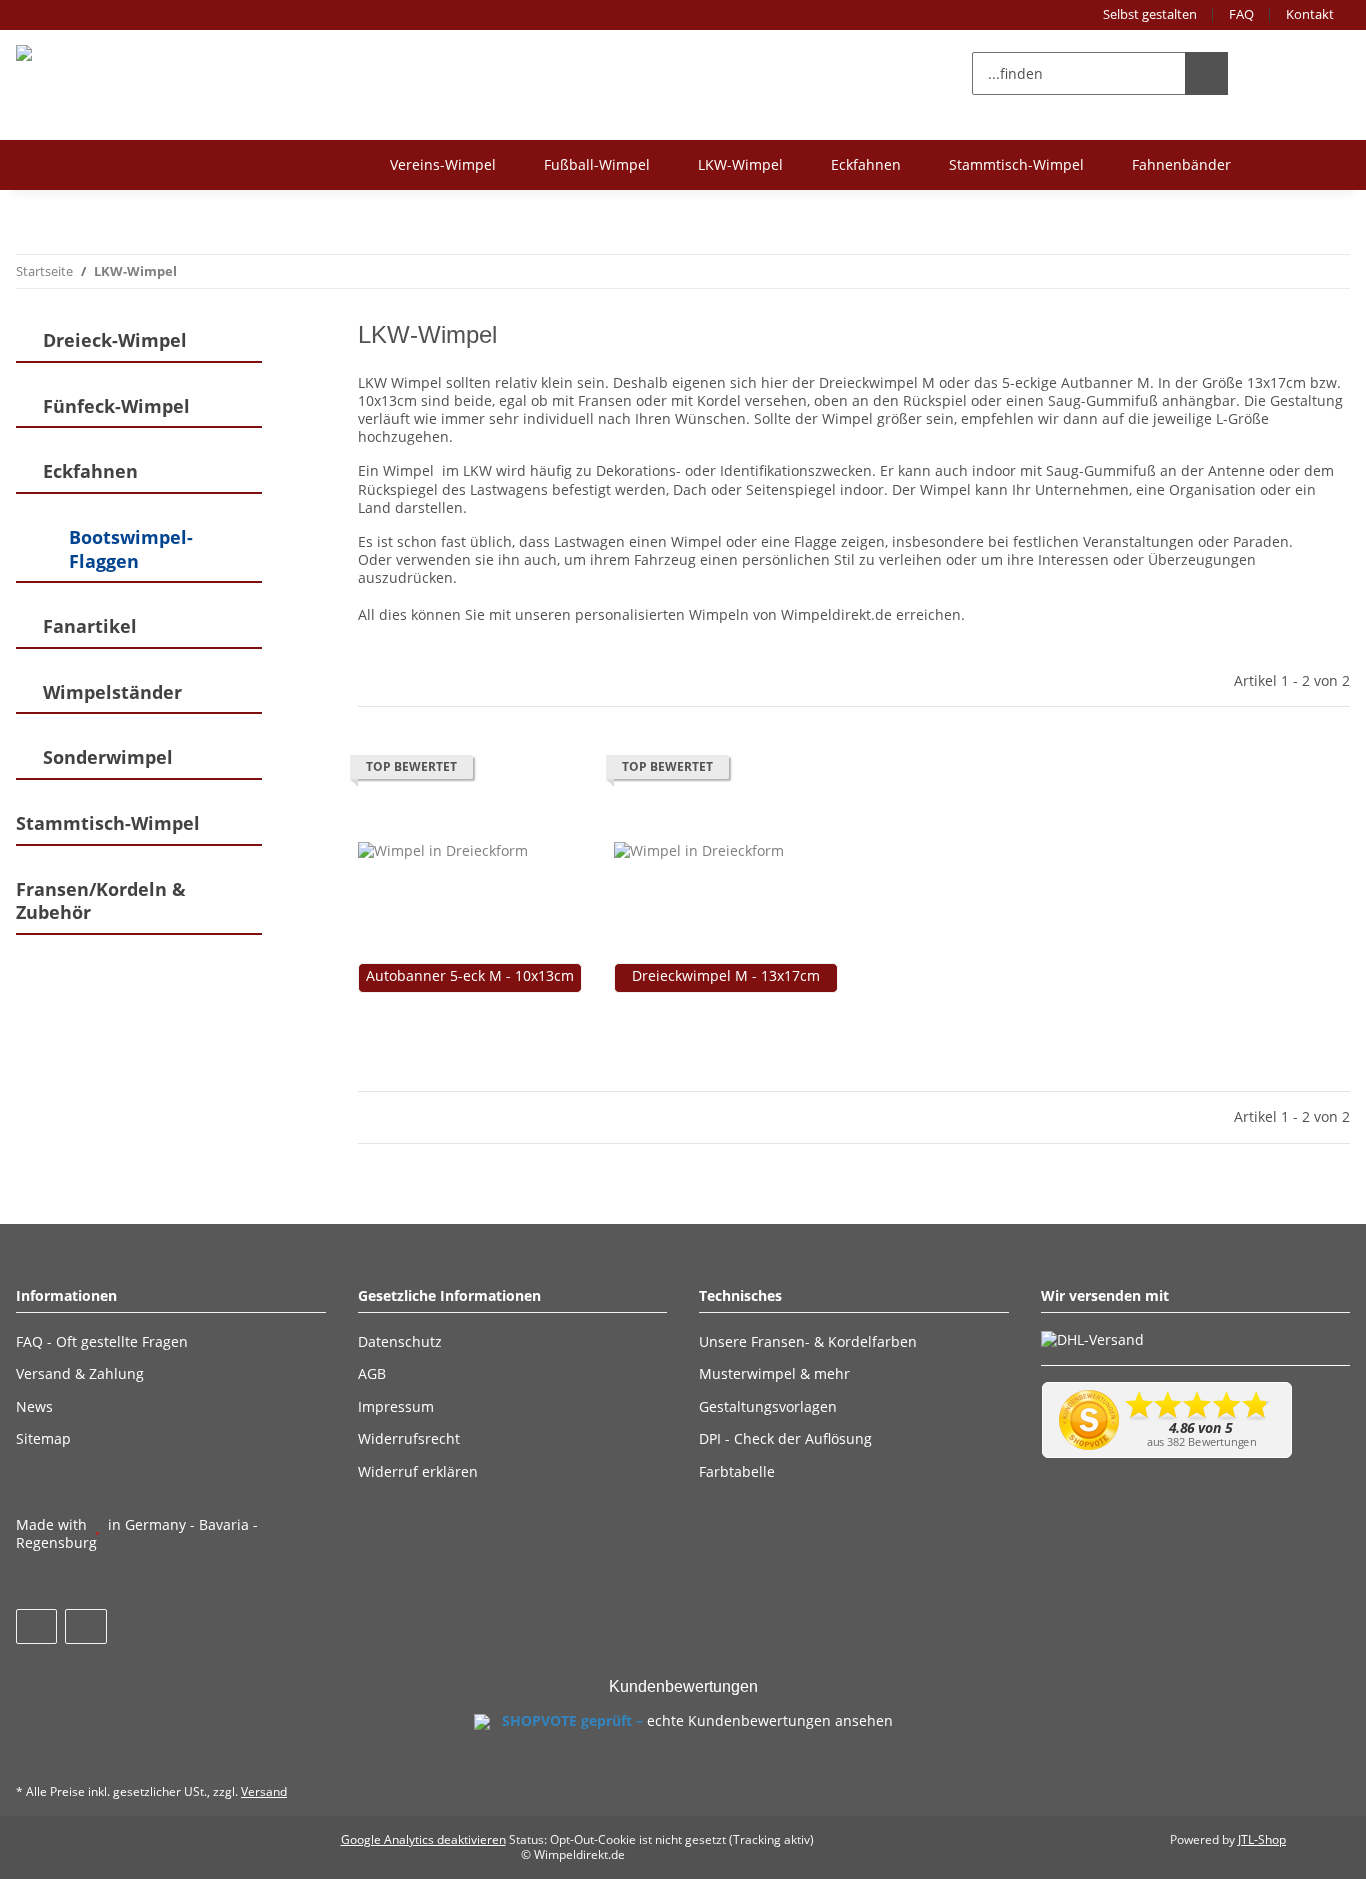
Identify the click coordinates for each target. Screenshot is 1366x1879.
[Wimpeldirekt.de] (86, 52)
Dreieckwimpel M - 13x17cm (726, 976)
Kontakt (1310, 14)
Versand (264, 1791)
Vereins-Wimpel (443, 164)
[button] (1265, 73)
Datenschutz (400, 1341)
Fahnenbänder (1181, 164)
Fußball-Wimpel (597, 164)
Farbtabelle (737, 1471)
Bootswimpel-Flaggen (131, 549)
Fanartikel (90, 626)
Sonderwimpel (108, 757)
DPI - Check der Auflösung (785, 1438)
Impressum (396, 1406)
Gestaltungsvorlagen (768, 1406)
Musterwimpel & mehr (774, 1373)
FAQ (1241, 14)
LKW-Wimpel (740, 164)
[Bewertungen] (385, 1001)
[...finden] (1206, 73)
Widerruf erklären (418, 1471)
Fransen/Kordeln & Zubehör (101, 901)
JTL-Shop (1262, 1839)
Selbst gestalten (1150, 14)
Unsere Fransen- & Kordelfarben (808, 1341)
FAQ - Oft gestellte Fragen (102, 1341)
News (34, 1406)
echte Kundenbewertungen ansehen (770, 1720)
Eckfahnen (866, 164)
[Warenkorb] (1316, 73)
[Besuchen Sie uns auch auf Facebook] (36, 1626)
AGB (372, 1373)
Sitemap (43, 1438)
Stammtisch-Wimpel (1016, 164)
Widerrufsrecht (409, 1438)
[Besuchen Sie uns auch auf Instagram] (85, 1626)
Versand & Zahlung (80, 1373)
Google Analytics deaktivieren (423, 1839)
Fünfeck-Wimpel (116, 406)
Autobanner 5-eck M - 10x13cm (470, 976)
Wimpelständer (112, 692)
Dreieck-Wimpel (115, 340)
